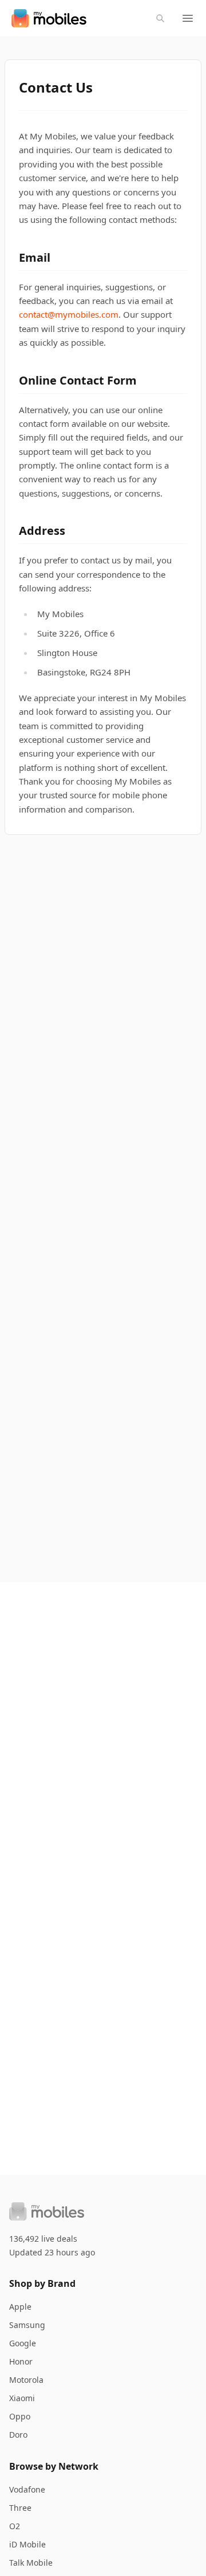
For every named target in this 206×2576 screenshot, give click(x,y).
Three (20, 2508)
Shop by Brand (42, 2283)
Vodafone (27, 2489)
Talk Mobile (31, 2563)
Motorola (26, 2380)
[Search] (160, 18)
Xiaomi (22, 2398)
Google (23, 2343)
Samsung (27, 2325)
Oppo (20, 2416)
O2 (15, 2526)
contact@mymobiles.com (69, 314)
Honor (21, 2361)
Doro (18, 2435)
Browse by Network (54, 2466)
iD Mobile (27, 2544)
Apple (20, 2307)
